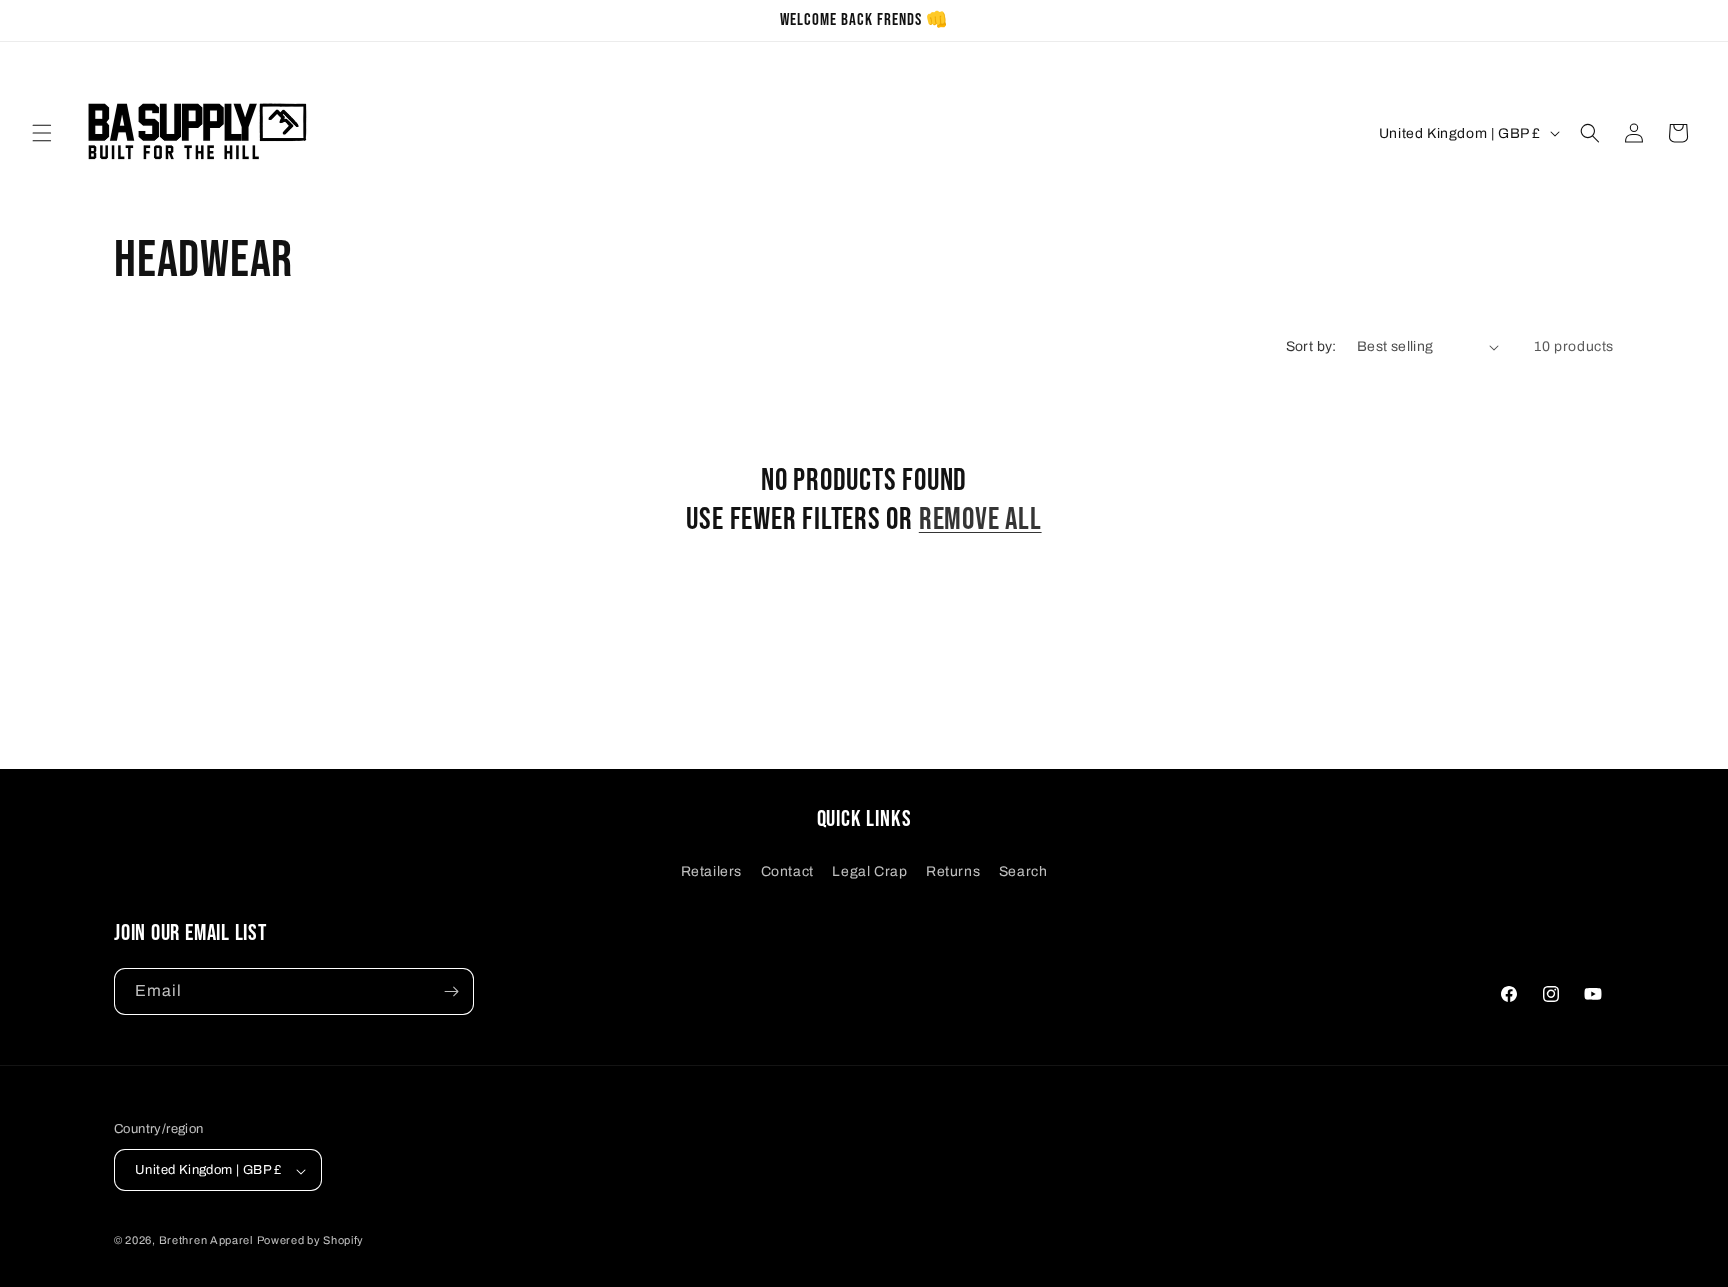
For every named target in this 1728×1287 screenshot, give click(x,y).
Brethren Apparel (206, 1241)
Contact (787, 871)
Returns (953, 871)
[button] (42, 133)
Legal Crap (869, 871)
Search (1023, 871)
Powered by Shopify (311, 1241)
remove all (980, 519)
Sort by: (1311, 346)
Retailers (711, 871)
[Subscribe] (451, 991)
